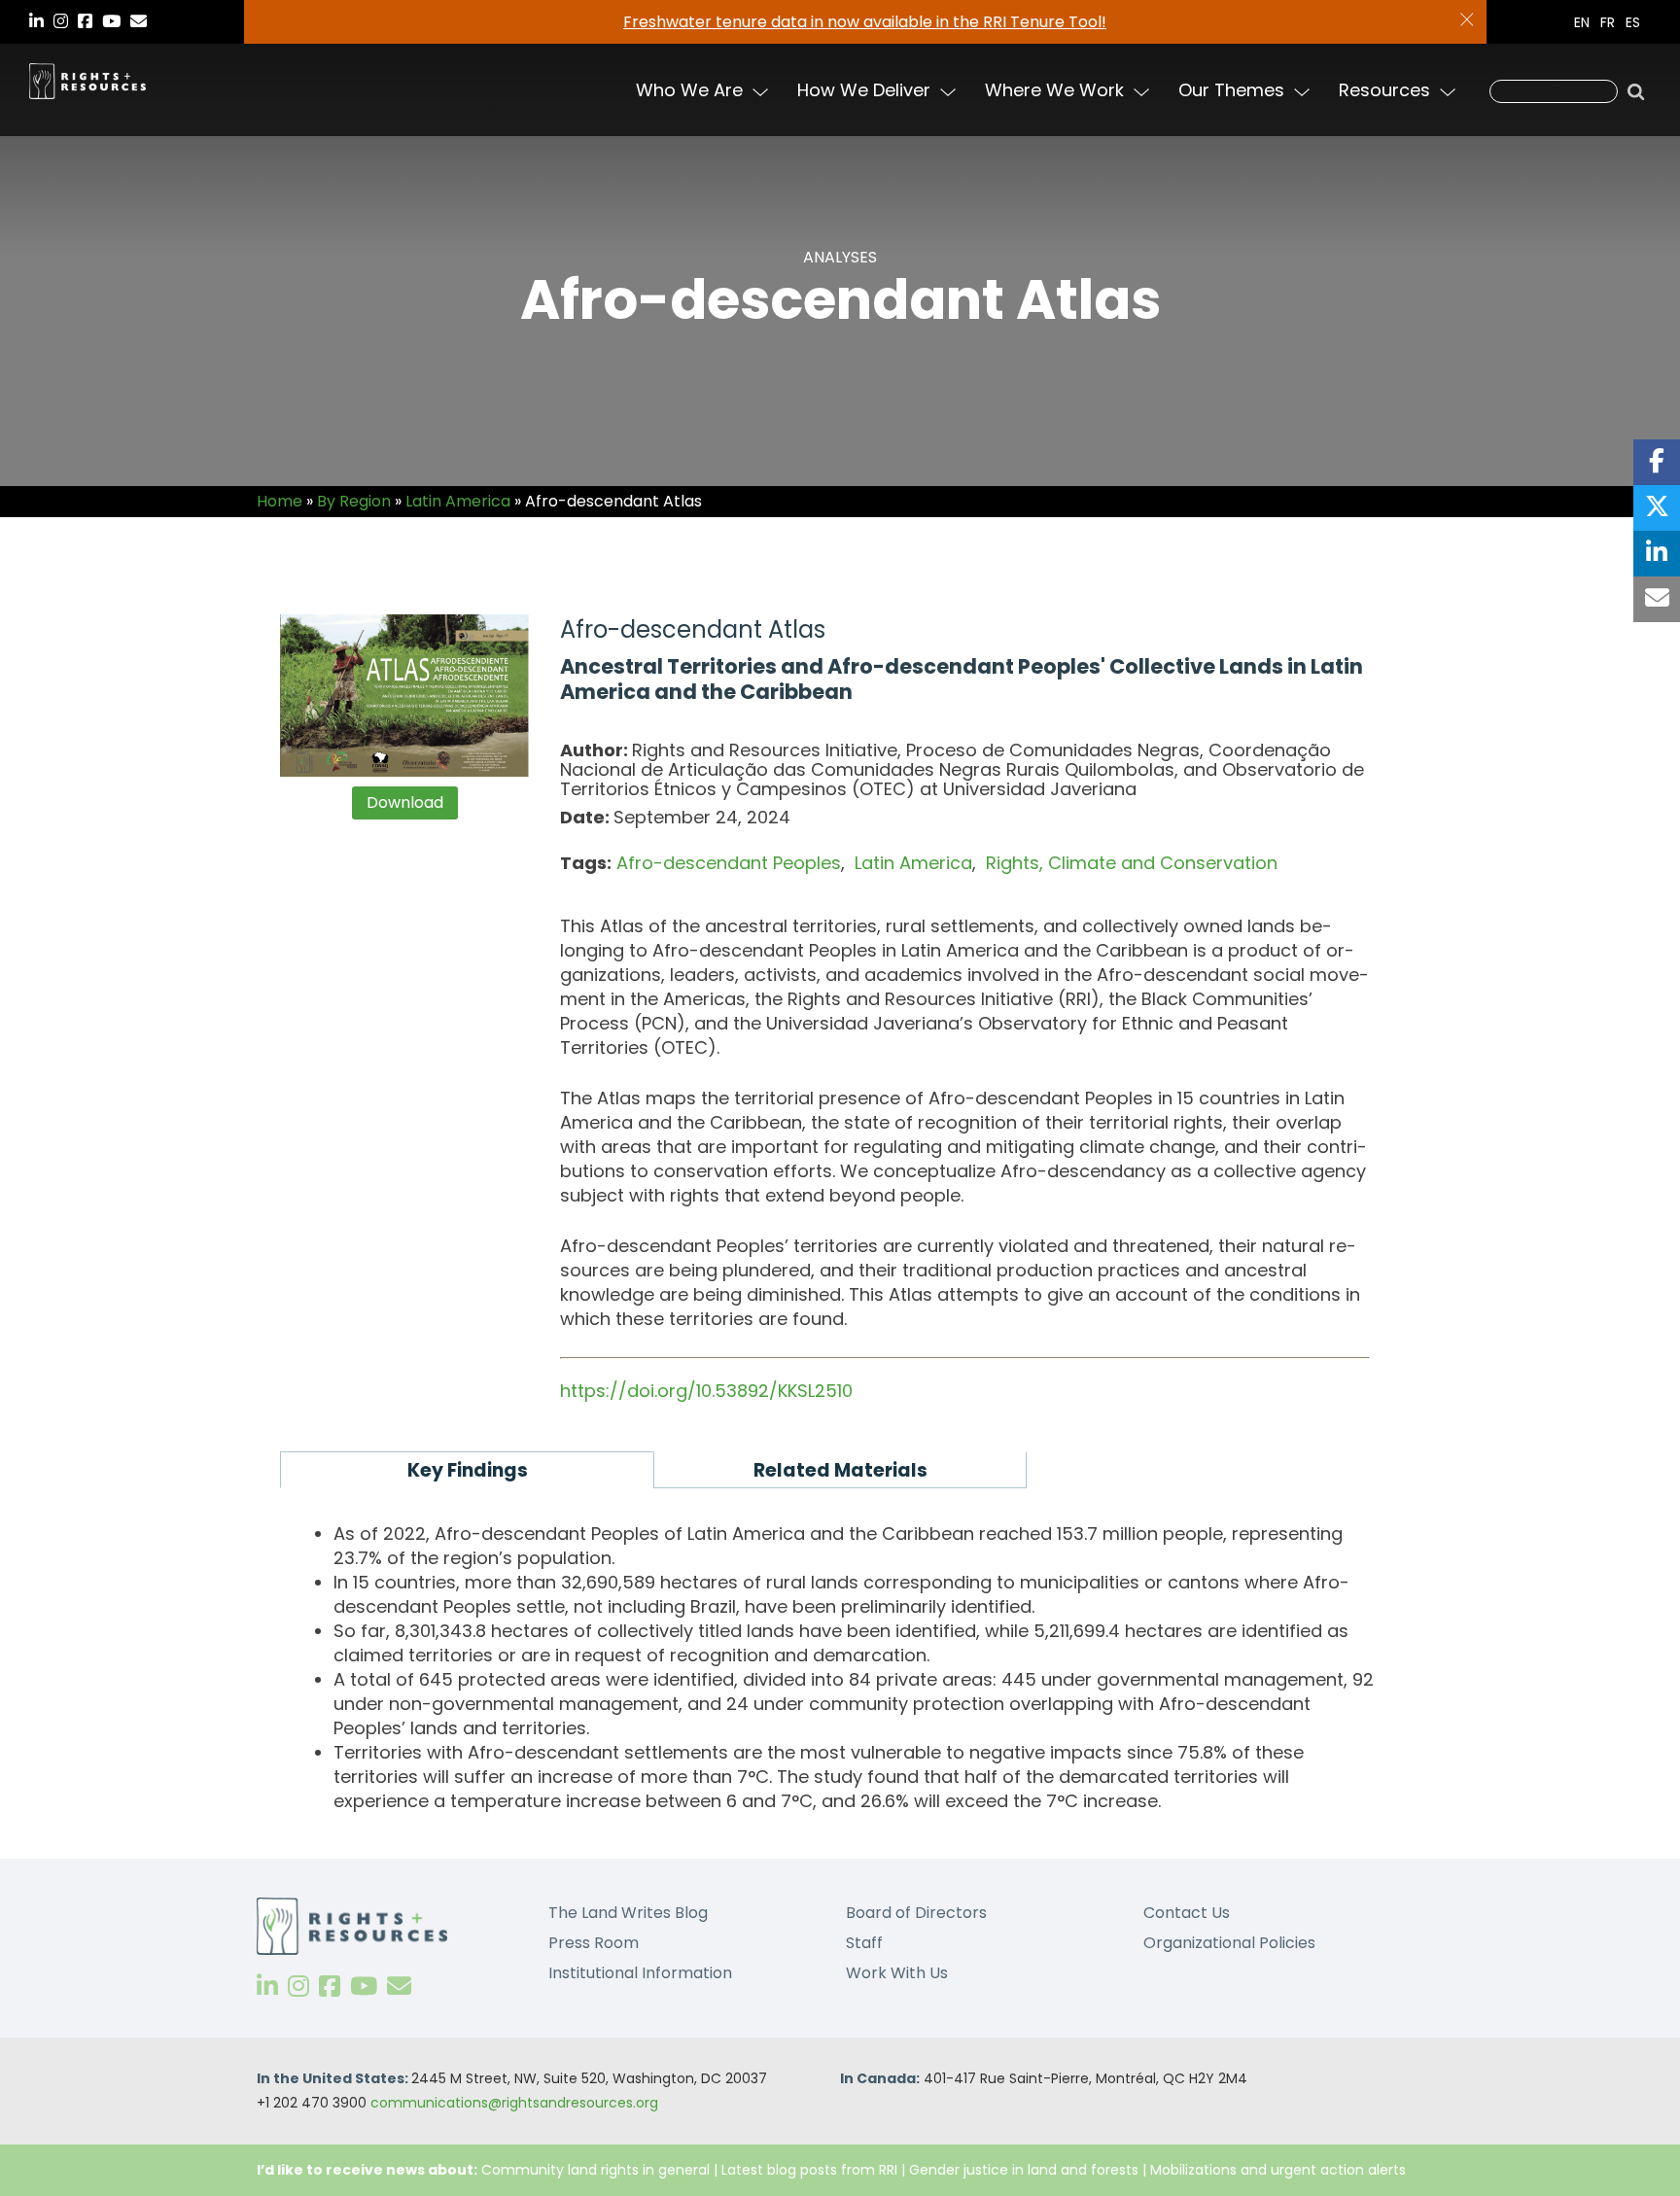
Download (405, 802)
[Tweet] (1657, 508)
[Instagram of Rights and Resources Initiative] (298, 1987)
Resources (1384, 90)
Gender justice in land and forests (1024, 2170)
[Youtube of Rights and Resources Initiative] (364, 1987)
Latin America (458, 501)
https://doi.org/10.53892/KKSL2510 (706, 1391)
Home (280, 501)
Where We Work (1054, 90)
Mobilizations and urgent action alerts (1278, 2170)
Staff (864, 1943)
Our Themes (1231, 90)
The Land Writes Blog (628, 1913)
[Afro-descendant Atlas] (405, 696)
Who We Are (689, 90)
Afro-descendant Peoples (729, 863)
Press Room (594, 1943)
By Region (354, 501)
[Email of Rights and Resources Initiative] (399, 1987)
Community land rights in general (595, 2170)
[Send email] (1657, 599)
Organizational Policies (1229, 1943)
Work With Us (897, 1973)
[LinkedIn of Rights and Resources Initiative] (267, 1987)
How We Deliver (864, 90)
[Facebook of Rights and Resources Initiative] (330, 1987)
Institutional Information (640, 1973)
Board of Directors (916, 1913)
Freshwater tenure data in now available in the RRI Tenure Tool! (865, 22)
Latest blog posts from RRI (809, 2170)
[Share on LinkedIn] (1657, 554)
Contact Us (1187, 1913)
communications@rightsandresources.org (514, 2103)
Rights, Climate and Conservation (1132, 863)
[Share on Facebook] (1657, 462)
